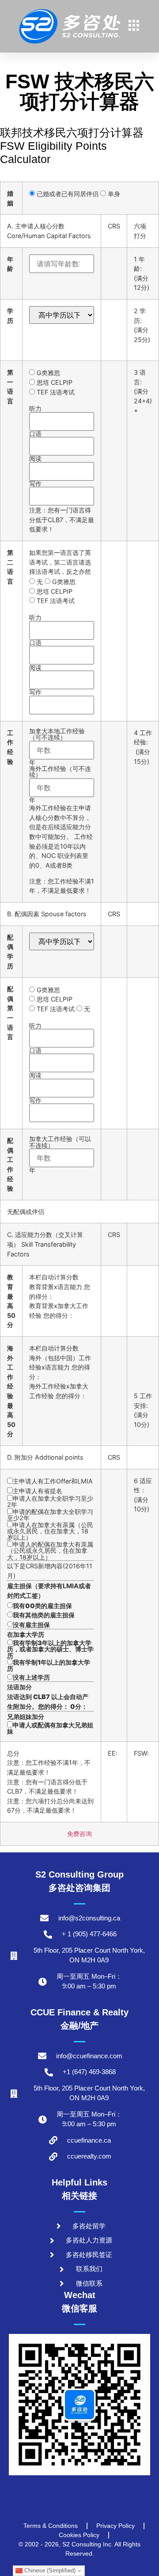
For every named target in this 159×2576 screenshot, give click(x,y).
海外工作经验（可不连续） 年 (60, 784)
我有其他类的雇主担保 (44, 1615)
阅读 (35, 459)
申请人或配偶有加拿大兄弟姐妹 (50, 1728)
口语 (35, 434)
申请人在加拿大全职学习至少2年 (50, 1502)
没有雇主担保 (31, 1625)
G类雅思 (47, 373)
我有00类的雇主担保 (42, 1606)
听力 (35, 409)
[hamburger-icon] (134, 27)
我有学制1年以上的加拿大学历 (49, 1665)
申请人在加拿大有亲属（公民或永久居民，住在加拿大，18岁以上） (50, 1531)
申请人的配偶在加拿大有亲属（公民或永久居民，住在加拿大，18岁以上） (50, 1551)
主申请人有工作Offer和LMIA (53, 1481)
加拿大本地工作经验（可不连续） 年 (57, 747)
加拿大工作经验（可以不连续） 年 (60, 1155)
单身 (113, 194)
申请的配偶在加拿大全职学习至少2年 (50, 1515)
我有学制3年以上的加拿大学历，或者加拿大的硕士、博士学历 (50, 1649)
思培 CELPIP (54, 382)
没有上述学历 (31, 1677)
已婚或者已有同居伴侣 (67, 194)
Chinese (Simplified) (49, 2570)
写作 (35, 484)
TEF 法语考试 (55, 392)
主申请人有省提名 (38, 1491)
